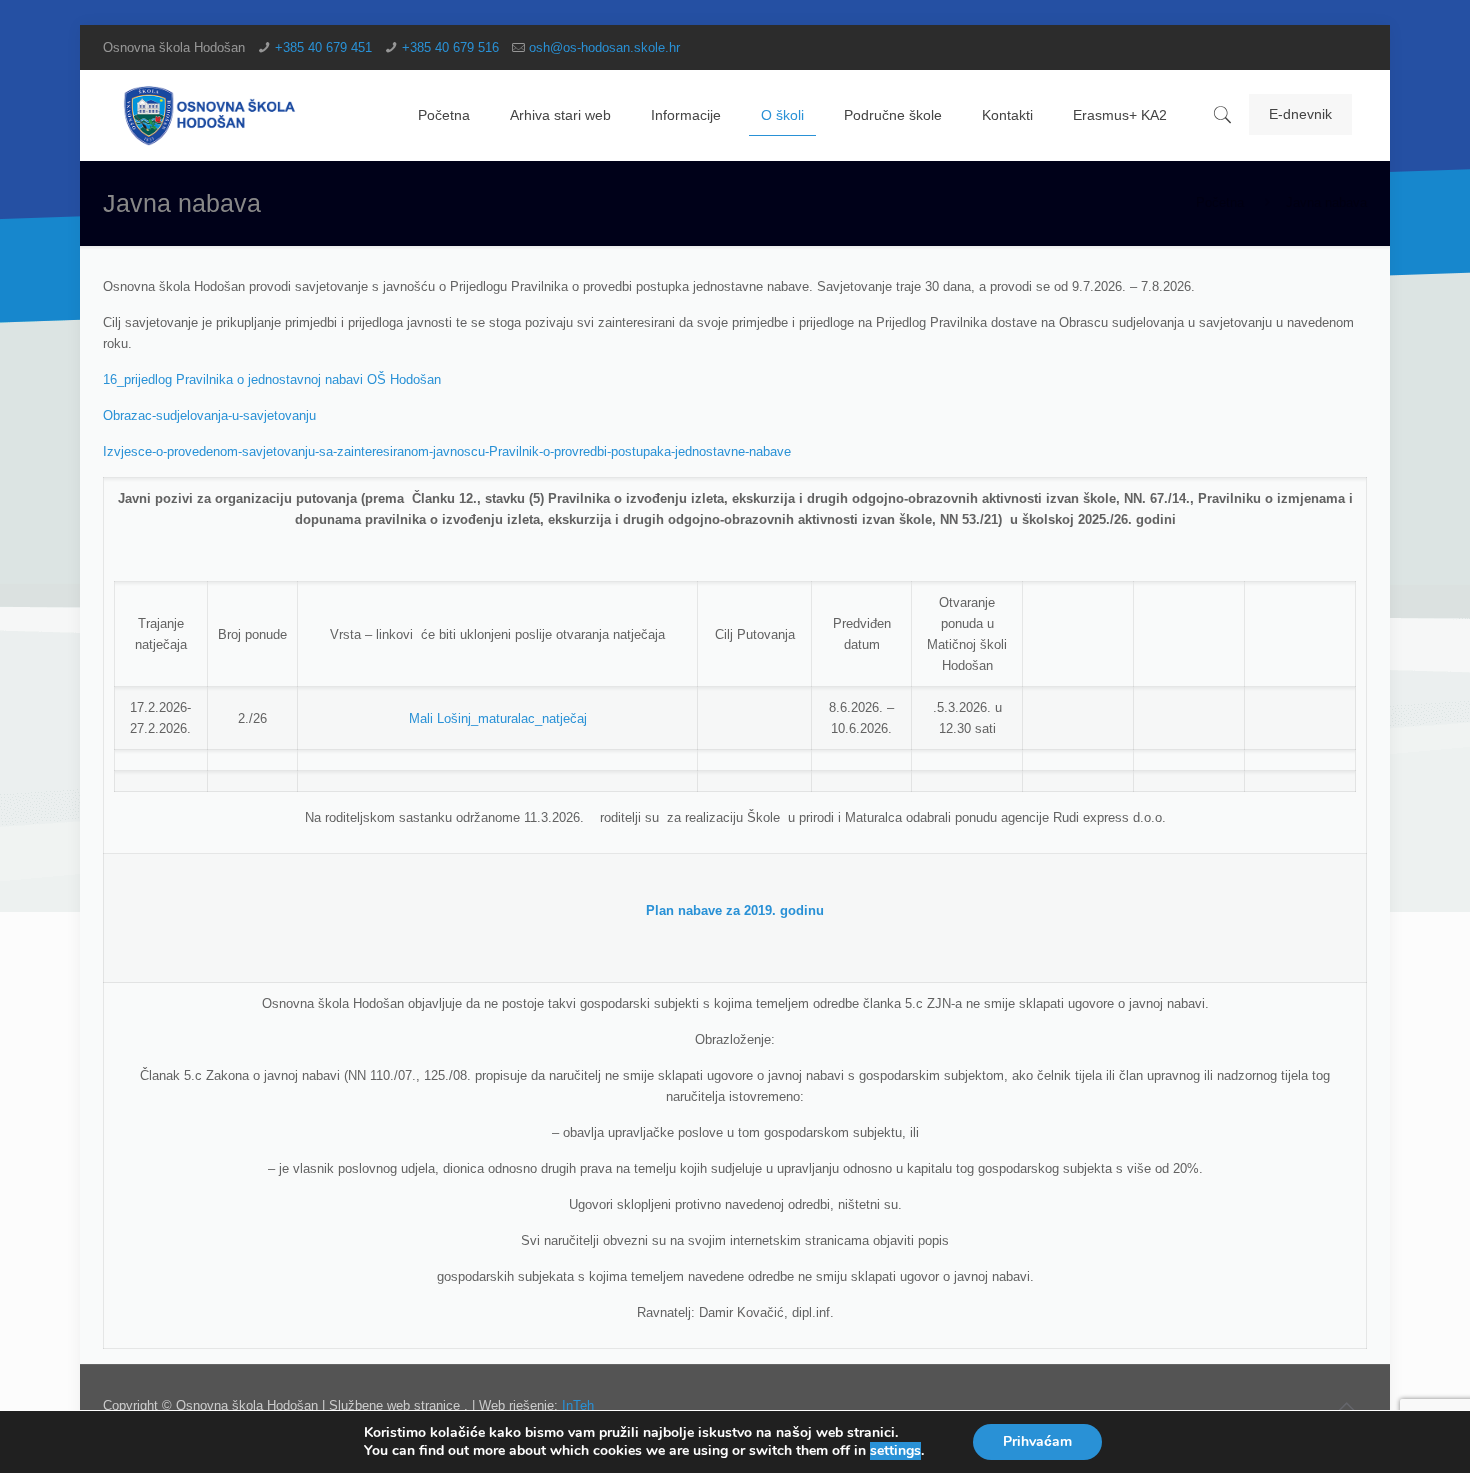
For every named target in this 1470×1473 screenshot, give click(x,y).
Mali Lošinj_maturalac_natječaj (498, 718)
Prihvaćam (1037, 1441)
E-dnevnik (1300, 114)
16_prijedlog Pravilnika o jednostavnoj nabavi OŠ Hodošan (272, 379)
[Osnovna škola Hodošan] (210, 115)
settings (895, 1451)
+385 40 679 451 (323, 47)
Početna (1220, 202)
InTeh (578, 1405)
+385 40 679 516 (450, 47)
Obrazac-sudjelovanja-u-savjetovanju (209, 415)
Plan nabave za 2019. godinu (735, 910)
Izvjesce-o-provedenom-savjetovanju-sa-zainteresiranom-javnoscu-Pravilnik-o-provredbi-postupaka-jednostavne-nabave (447, 451)
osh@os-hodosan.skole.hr (604, 47)
